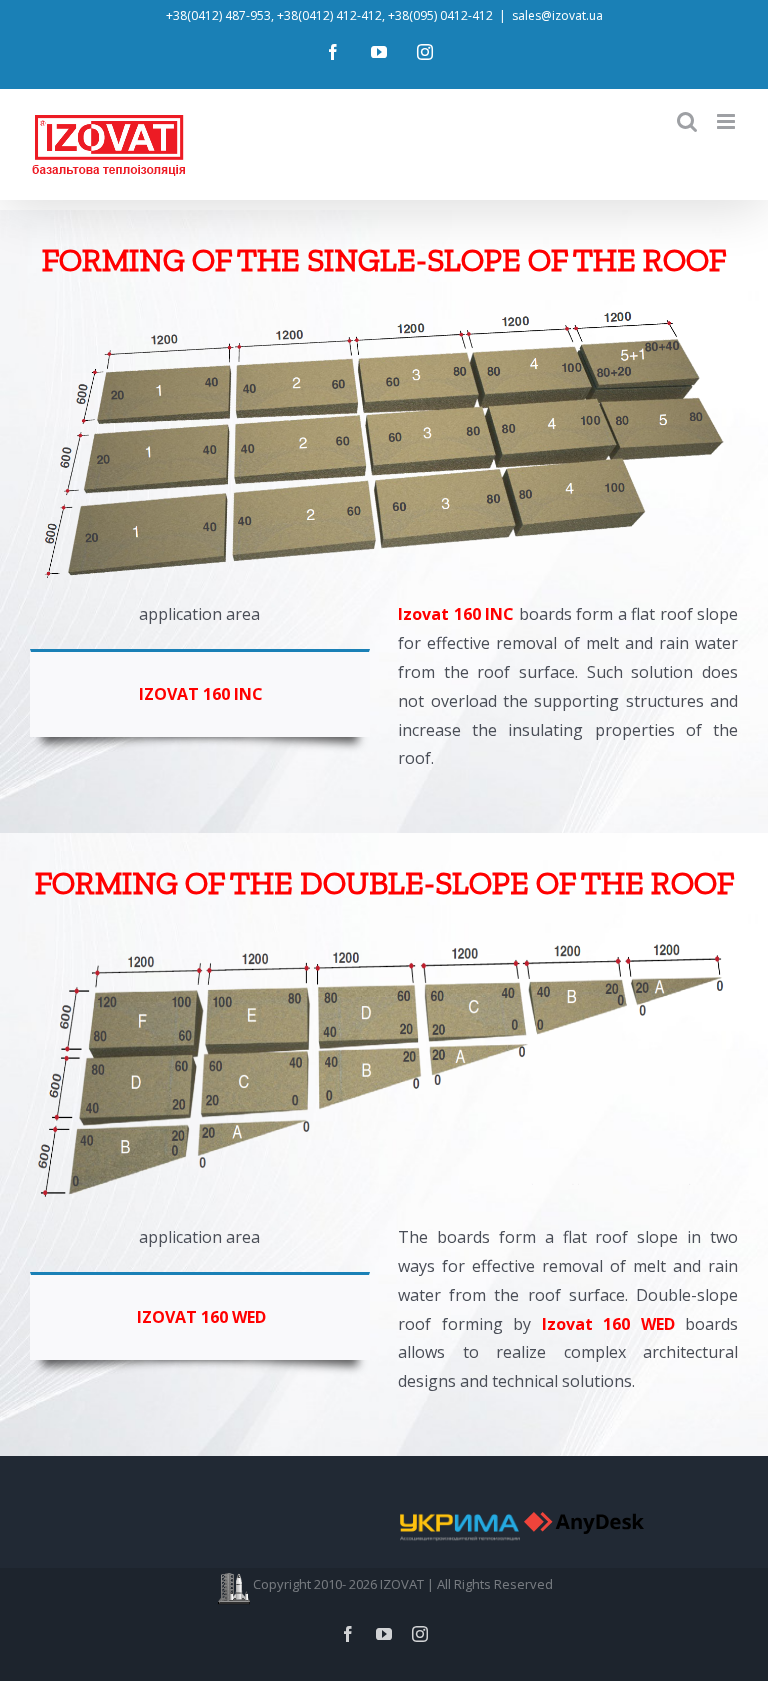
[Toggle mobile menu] (727, 121)
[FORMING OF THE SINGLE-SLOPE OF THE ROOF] (384, 305)
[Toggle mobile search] (687, 121)
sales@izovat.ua (557, 15)
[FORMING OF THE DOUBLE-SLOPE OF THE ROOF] (384, 928)
